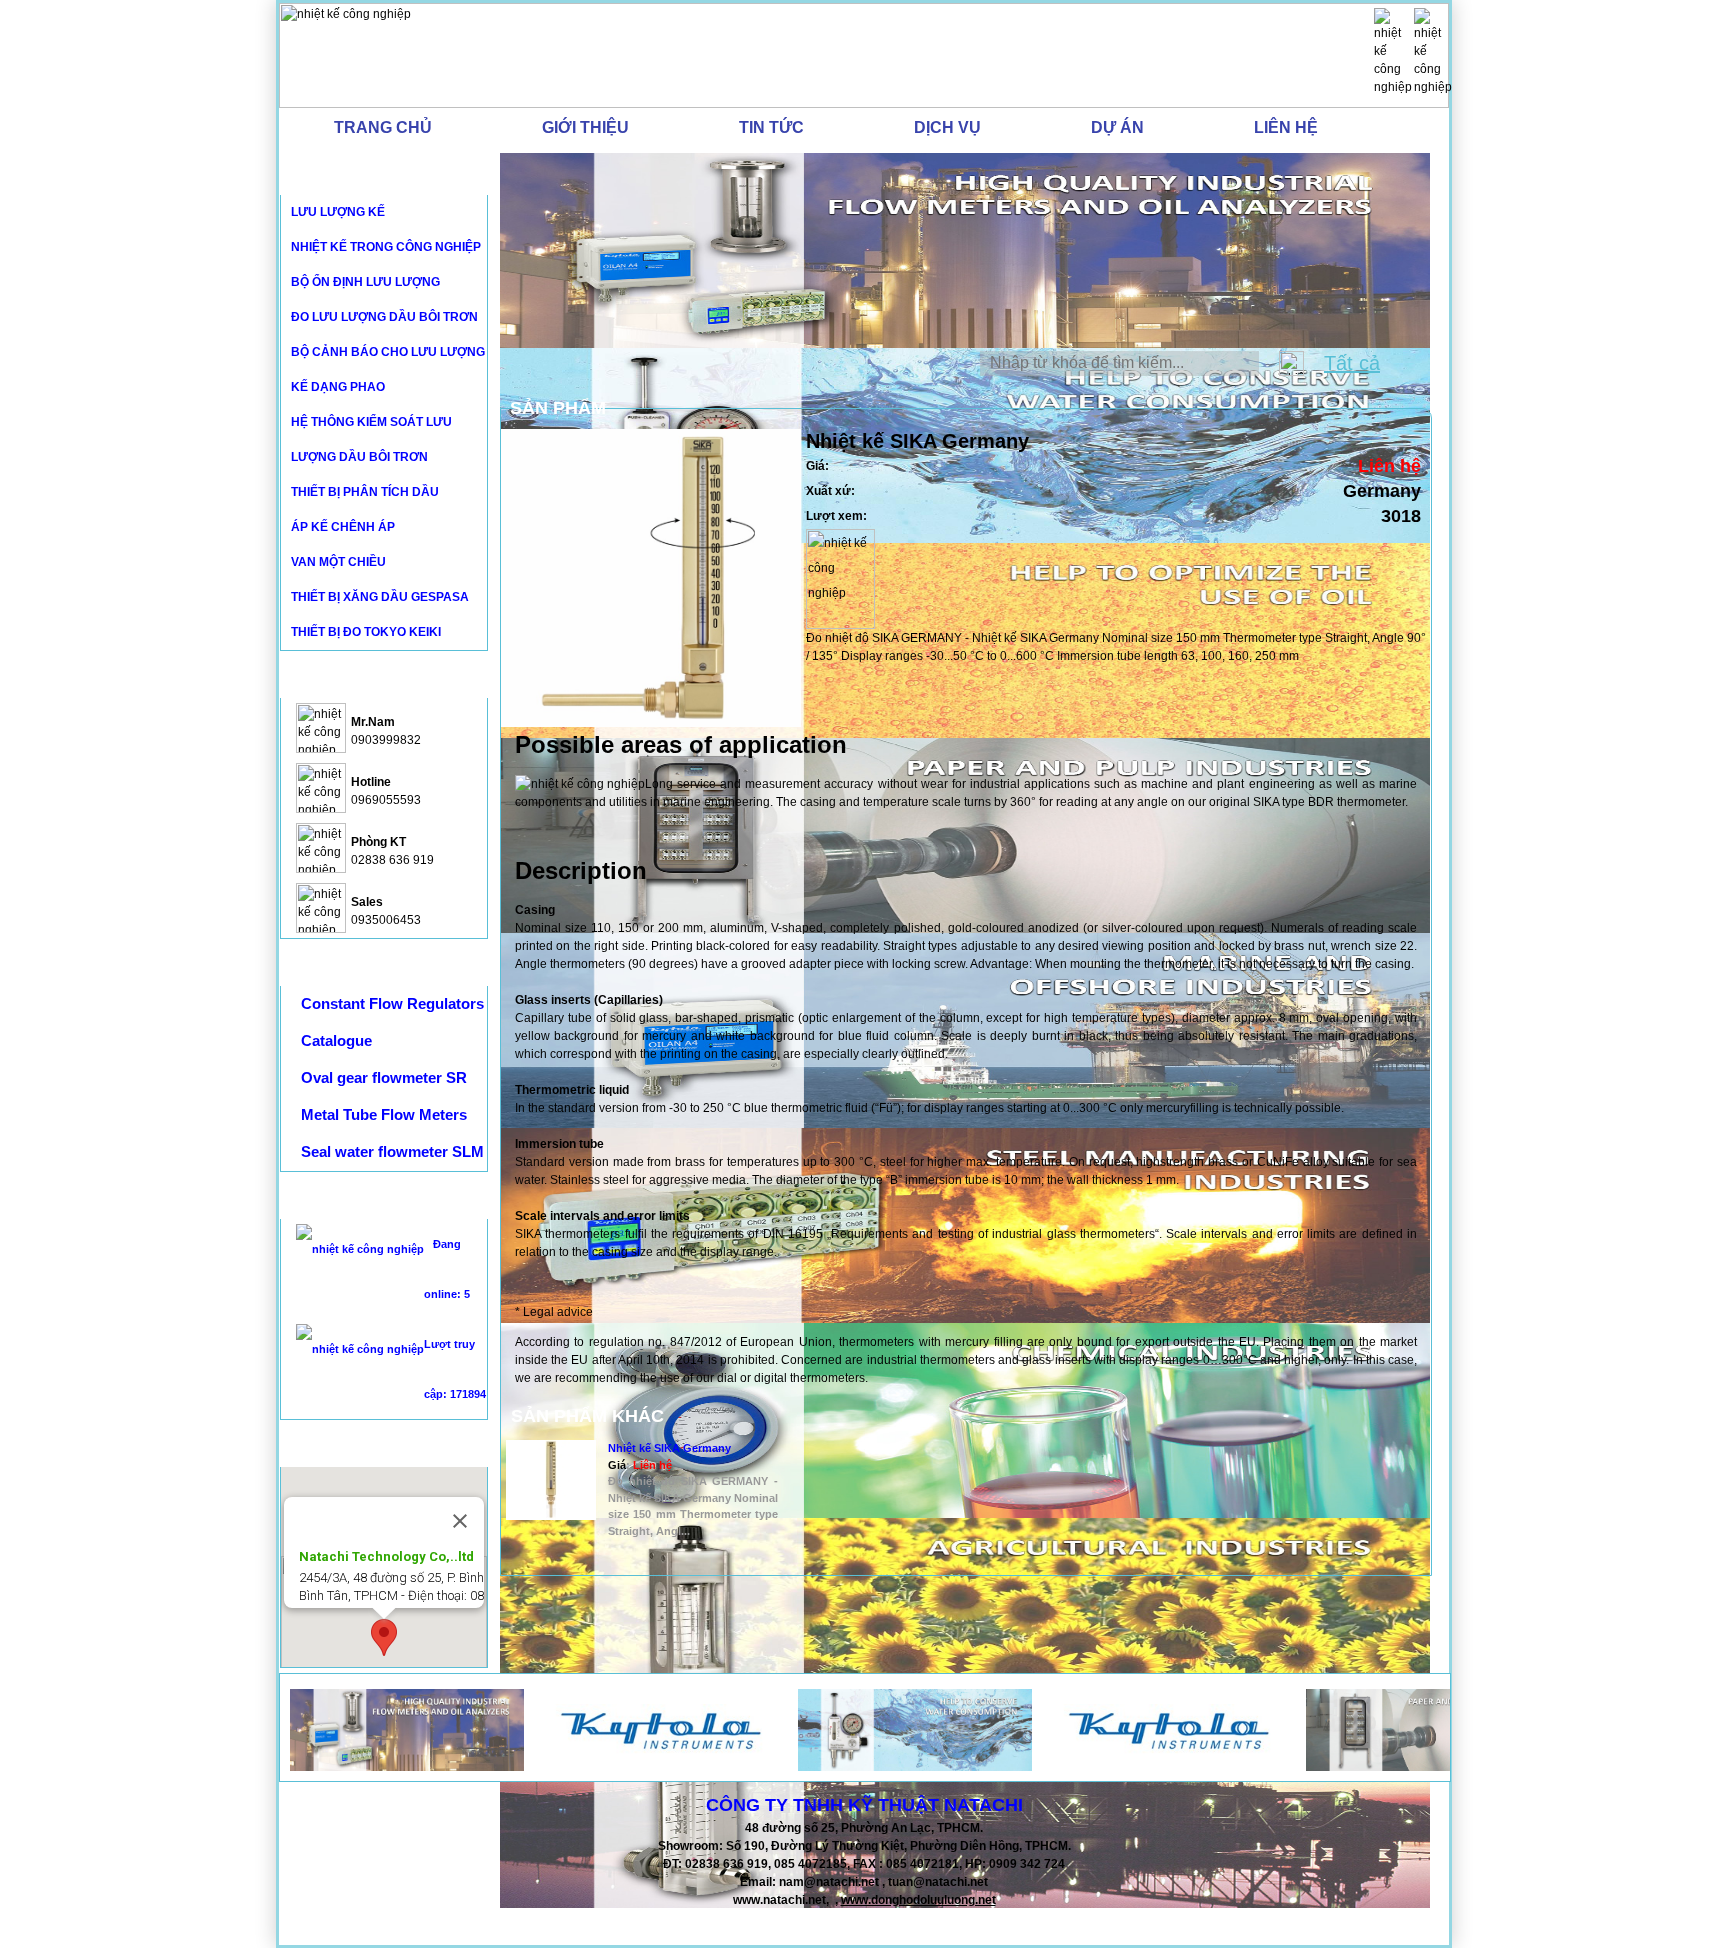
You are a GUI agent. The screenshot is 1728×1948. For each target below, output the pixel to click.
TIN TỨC (771, 127)
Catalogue (336, 1040)
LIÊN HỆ (1286, 127)
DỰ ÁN (1117, 127)
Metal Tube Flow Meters (384, 1114)
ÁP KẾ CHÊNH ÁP (343, 527)
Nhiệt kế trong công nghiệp (386, 247)
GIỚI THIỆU (585, 127)
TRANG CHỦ (383, 127)
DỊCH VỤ (947, 127)
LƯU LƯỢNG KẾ (338, 212)
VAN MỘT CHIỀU (338, 562)
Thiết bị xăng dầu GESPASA (380, 597)
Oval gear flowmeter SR (384, 1077)
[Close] (460, 1521)
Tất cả (1352, 363)
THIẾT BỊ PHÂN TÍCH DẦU (365, 492)
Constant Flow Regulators (392, 1003)
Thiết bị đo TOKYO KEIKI (366, 632)
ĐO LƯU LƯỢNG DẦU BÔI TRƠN (384, 317)
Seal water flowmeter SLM (392, 1151)
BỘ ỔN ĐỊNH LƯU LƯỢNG (365, 282)
